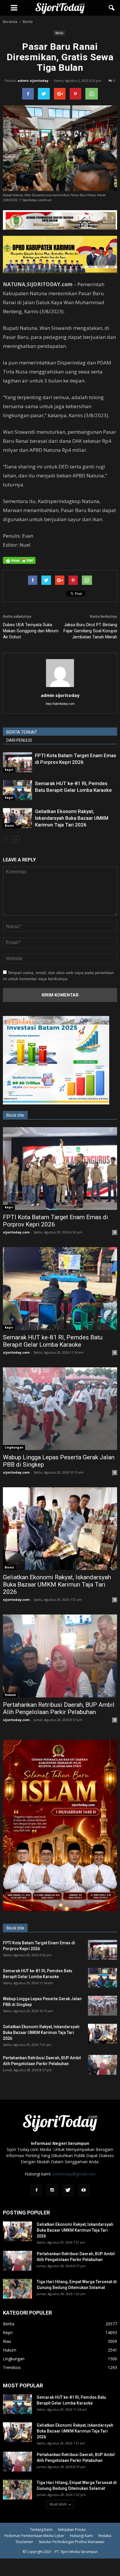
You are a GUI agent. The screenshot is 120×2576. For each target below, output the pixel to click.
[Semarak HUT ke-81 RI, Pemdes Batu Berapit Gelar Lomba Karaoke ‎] (17, 790)
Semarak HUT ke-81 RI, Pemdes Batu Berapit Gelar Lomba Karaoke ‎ (53, 1341)
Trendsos (12, 2367)
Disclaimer (24, 2542)
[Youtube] (84, 2190)
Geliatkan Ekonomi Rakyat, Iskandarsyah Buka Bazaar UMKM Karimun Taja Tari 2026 (72, 818)
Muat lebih (58, 2504)
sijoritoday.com (16, 1232)
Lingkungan (14, 1447)
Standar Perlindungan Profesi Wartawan (72, 2542)
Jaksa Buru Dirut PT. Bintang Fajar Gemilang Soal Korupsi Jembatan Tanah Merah (90, 631)
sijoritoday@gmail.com (74, 2174)
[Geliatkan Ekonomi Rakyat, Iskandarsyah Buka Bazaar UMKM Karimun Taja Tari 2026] (17, 818)
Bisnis (9, 826)
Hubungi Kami (81, 2536)
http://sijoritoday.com (60, 704)
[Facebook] (36, 2190)
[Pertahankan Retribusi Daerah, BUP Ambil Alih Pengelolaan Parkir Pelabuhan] (60, 1656)
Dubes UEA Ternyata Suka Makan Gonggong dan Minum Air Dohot (31, 631)
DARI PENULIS (19, 740)
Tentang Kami (41, 2530)
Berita (59, 33)
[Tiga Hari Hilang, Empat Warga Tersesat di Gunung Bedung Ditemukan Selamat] (17, 2289)
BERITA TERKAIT (22, 732)
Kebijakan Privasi (72, 2530)
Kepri (9, 770)
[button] (112, 8)
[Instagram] (52, 2190)
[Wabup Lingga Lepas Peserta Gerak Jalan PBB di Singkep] (60, 1409)
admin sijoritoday (33, 80)
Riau (7, 2341)
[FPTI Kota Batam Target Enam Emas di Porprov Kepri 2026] (17, 762)
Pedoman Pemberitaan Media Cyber (34, 2536)
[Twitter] (68, 2190)
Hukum (10, 1695)
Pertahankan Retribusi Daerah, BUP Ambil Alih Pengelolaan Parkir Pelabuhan (59, 1708)
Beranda (10, 22)
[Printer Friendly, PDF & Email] (19, 560)
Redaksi (105, 2536)
